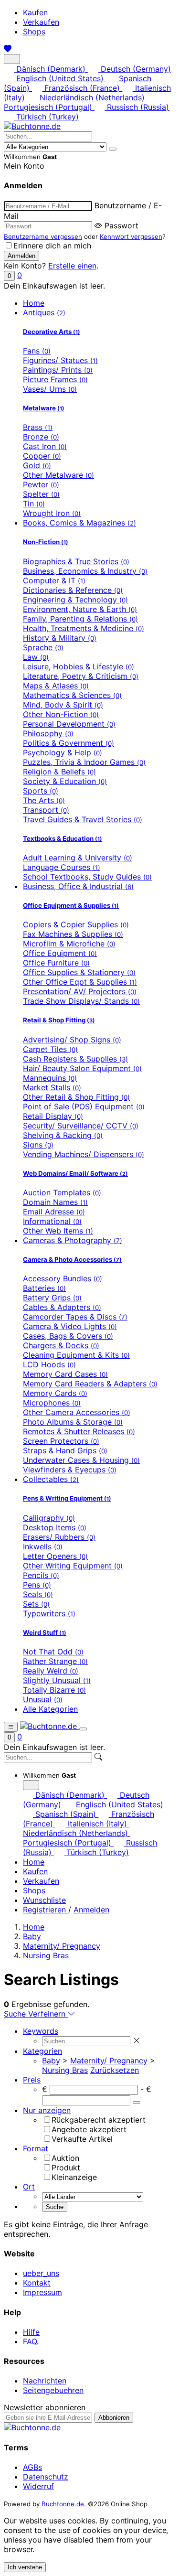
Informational (52, 1221)
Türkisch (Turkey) (46, 117)
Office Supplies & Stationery (79, 972)
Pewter (41, 484)
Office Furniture (56, 963)
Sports (41, 791)
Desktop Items (55, 1527)
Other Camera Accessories (77, 1412)
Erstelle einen (72, 266)
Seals (38, 1594)
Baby (32, 1936)
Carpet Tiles (50, 1049)
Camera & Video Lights (70, 1326)
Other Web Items (58, 1231)
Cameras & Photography (73, 1240)
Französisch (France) (82, 88)
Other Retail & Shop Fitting (76, 1097)
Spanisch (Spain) (66, 1814)
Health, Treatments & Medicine (84, 628)
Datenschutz (46, 2477)
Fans (37, 351)
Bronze (41, 437)
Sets (36, 1604)
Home (34, 303)
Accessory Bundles (63, 1278)
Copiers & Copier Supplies (76, 924)
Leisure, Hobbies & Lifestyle (79, 666)
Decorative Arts (52, 332)
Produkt (66, 2168)
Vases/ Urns (50, 389)
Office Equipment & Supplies (71, 905)
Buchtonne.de (63, 2504)
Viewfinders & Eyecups (70, 1470)
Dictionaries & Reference (73, 590)
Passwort (121, 225)
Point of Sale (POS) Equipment (84, 1106)
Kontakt (37, 2283)
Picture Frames (55, 379)
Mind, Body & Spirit (63, 705)
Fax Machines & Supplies (73, 934)
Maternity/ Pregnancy (62, 1946)
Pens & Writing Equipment (67, 1498)
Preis (32, 2080)
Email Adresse (54, 1212)
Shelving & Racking (63, 1135)
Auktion (65, 2158)
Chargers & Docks (61, 1345)
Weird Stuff (45, 1632)
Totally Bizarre (54, 1690)
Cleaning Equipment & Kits (76, 1355)
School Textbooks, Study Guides (87, 877)
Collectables (51, 1479)
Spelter (41, 494)
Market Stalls (52, 1087)
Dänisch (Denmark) (51, 69)
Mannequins (50, 1078)
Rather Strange (55, 1661)
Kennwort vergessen (131, 236)
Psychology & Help (63, 752)
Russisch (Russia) (137, 107)
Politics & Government (68, 743)
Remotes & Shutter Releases (79, 1431)
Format (36, 2148)
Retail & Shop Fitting (59, 1020)
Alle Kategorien (50, 1709)
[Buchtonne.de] (32, 126)
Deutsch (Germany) (134, 69)
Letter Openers (55, 1556)
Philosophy (48, 733)
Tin (34, 504)
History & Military (60, 638)
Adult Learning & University (78, 858)
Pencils (41, 1575)
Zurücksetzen (115, 2070)
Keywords (41, 2031)
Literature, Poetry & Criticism (81, 676)
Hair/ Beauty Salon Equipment (82, 1068)
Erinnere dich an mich (52, 246)
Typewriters (49, 1613)
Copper (42, 456)
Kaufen (35, 12)
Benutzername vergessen (43, 236)
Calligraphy (49, 1518)
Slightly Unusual (57, 1680)
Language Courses (62, 867)
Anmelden (91, 1910)
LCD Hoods (49, 1364)
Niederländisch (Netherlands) (92, 97)
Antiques (44, 312)
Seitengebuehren (53, 2390)
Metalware (44, 408)
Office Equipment (60, 953)
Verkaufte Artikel (82, 2139)
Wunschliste (44, 1900)
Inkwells (43, 1546)
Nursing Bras (46, 1955)
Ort (29, 2187)
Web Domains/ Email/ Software (75, 1173)
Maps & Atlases (56, 686)
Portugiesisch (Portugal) (49, 107)
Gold (37, 465)
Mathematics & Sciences (72, 695)
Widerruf (38, 2486)
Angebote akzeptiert (89, 2129)
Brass (38, 427)
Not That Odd (53, 1652)
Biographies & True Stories (76, 561)
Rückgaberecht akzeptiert (99, 2120)
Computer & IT (54, 580)
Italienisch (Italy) (97, 1824)
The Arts (44, 800)
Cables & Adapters (62, 1307)
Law (36, 657)
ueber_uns (41, 2273)
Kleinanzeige (74, 2177)
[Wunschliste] (8, 49)
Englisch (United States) (60, 78)
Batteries (44, 1288)
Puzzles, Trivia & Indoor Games (84, 762)
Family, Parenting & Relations (80, 619)
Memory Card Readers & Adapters (90, 1384)
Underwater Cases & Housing (81, 1460)
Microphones (52, 1403)
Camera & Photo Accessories (72, 1259)
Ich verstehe (25, 2567)
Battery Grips (52, 1298)
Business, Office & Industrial (78, 886)
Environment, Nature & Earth (80, 609)
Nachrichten (45, 2381)
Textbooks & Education (63, 838)
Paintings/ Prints (58, 370)
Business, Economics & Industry (85, 571)
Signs (38, 1145)
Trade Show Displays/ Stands (81, 1001)
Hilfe (31, 2332)
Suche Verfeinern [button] (36, 2014)
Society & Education (65, 781)
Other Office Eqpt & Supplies (80, 982)
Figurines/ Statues (60, 360)
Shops (34, 32)
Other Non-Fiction (61, 714)
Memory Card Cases (65, 1374)
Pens (37, 1585)
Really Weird (51, 1671)
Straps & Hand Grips (65, 1450)
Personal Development (69, 724)
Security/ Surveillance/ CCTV (81, 1126)
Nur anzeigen (47, 2110)
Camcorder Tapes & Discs (75, 1317)
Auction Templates (62, 1192)
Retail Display (53, 1116)
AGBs (32, 2467)
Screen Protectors (61, 1441)
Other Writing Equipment (73, 1566)
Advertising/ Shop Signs (72, 1040)
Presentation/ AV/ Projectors (80, 991)
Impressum (42, 2292)
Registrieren (46, 1910)
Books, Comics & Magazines (79, 523)
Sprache (43, 647)
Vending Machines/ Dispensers (84, 1154)
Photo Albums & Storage (73, 1422)
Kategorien (42, 2051)
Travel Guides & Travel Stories (83, 819)
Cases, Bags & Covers (68, 1336)
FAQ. (31, 2341)
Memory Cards (55, 1393)
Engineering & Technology (75, 600)
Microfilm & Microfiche (69, 944)
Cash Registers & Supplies (75, 1059)
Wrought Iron (52, 513)
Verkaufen (41, 22)
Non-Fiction (46, 542)
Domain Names (55, 1202)
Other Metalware (58, 475)
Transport (46, 810)
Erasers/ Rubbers (59, 1537)
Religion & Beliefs (59, 772)
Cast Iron (45, 446)
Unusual (43, 1699)
